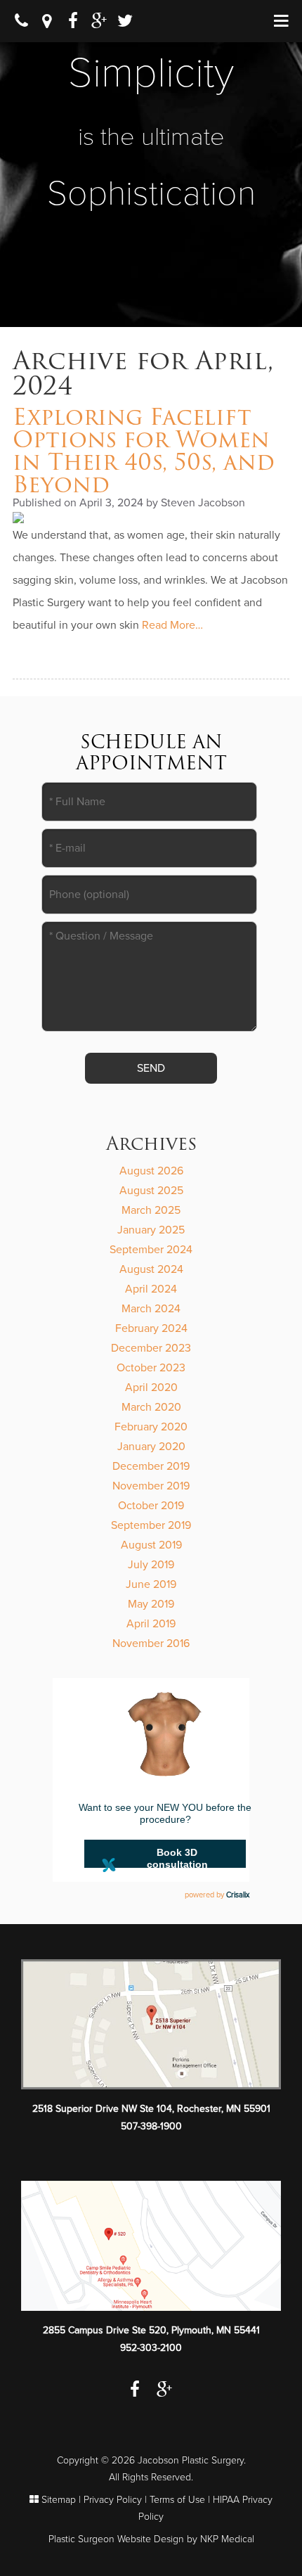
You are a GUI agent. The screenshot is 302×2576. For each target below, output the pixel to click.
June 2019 (151, 1584)
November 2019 (151, 1486)
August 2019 (151, 1545)
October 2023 (151, 1368)
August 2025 (151, 1191)
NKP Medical (227, 2539)
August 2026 (151, 1171)
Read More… (172, 625)
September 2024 (151, 1250)
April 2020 (151, 1388)
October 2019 (151, 1506)
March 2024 (151, 1309)
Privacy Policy (113, 2500)
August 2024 (151, 1269)
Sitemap (59, 2500)
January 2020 (151, 1447)
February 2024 (151, 1328)
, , (151, 2109)
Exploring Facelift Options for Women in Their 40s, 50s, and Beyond (144, 450)
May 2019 (151, 1604)
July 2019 (151, 1565)
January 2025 (151, 1230)
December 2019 (151, 1466)
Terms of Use (177, 2500)
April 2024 (151, 1289)
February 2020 (151, 1427)
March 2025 (151, 1210)
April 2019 (151, 1624)
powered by (217, 1895)
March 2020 (151, 1407)
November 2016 (151, 1643)
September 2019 (151, 1525)
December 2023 (151, 1348)
